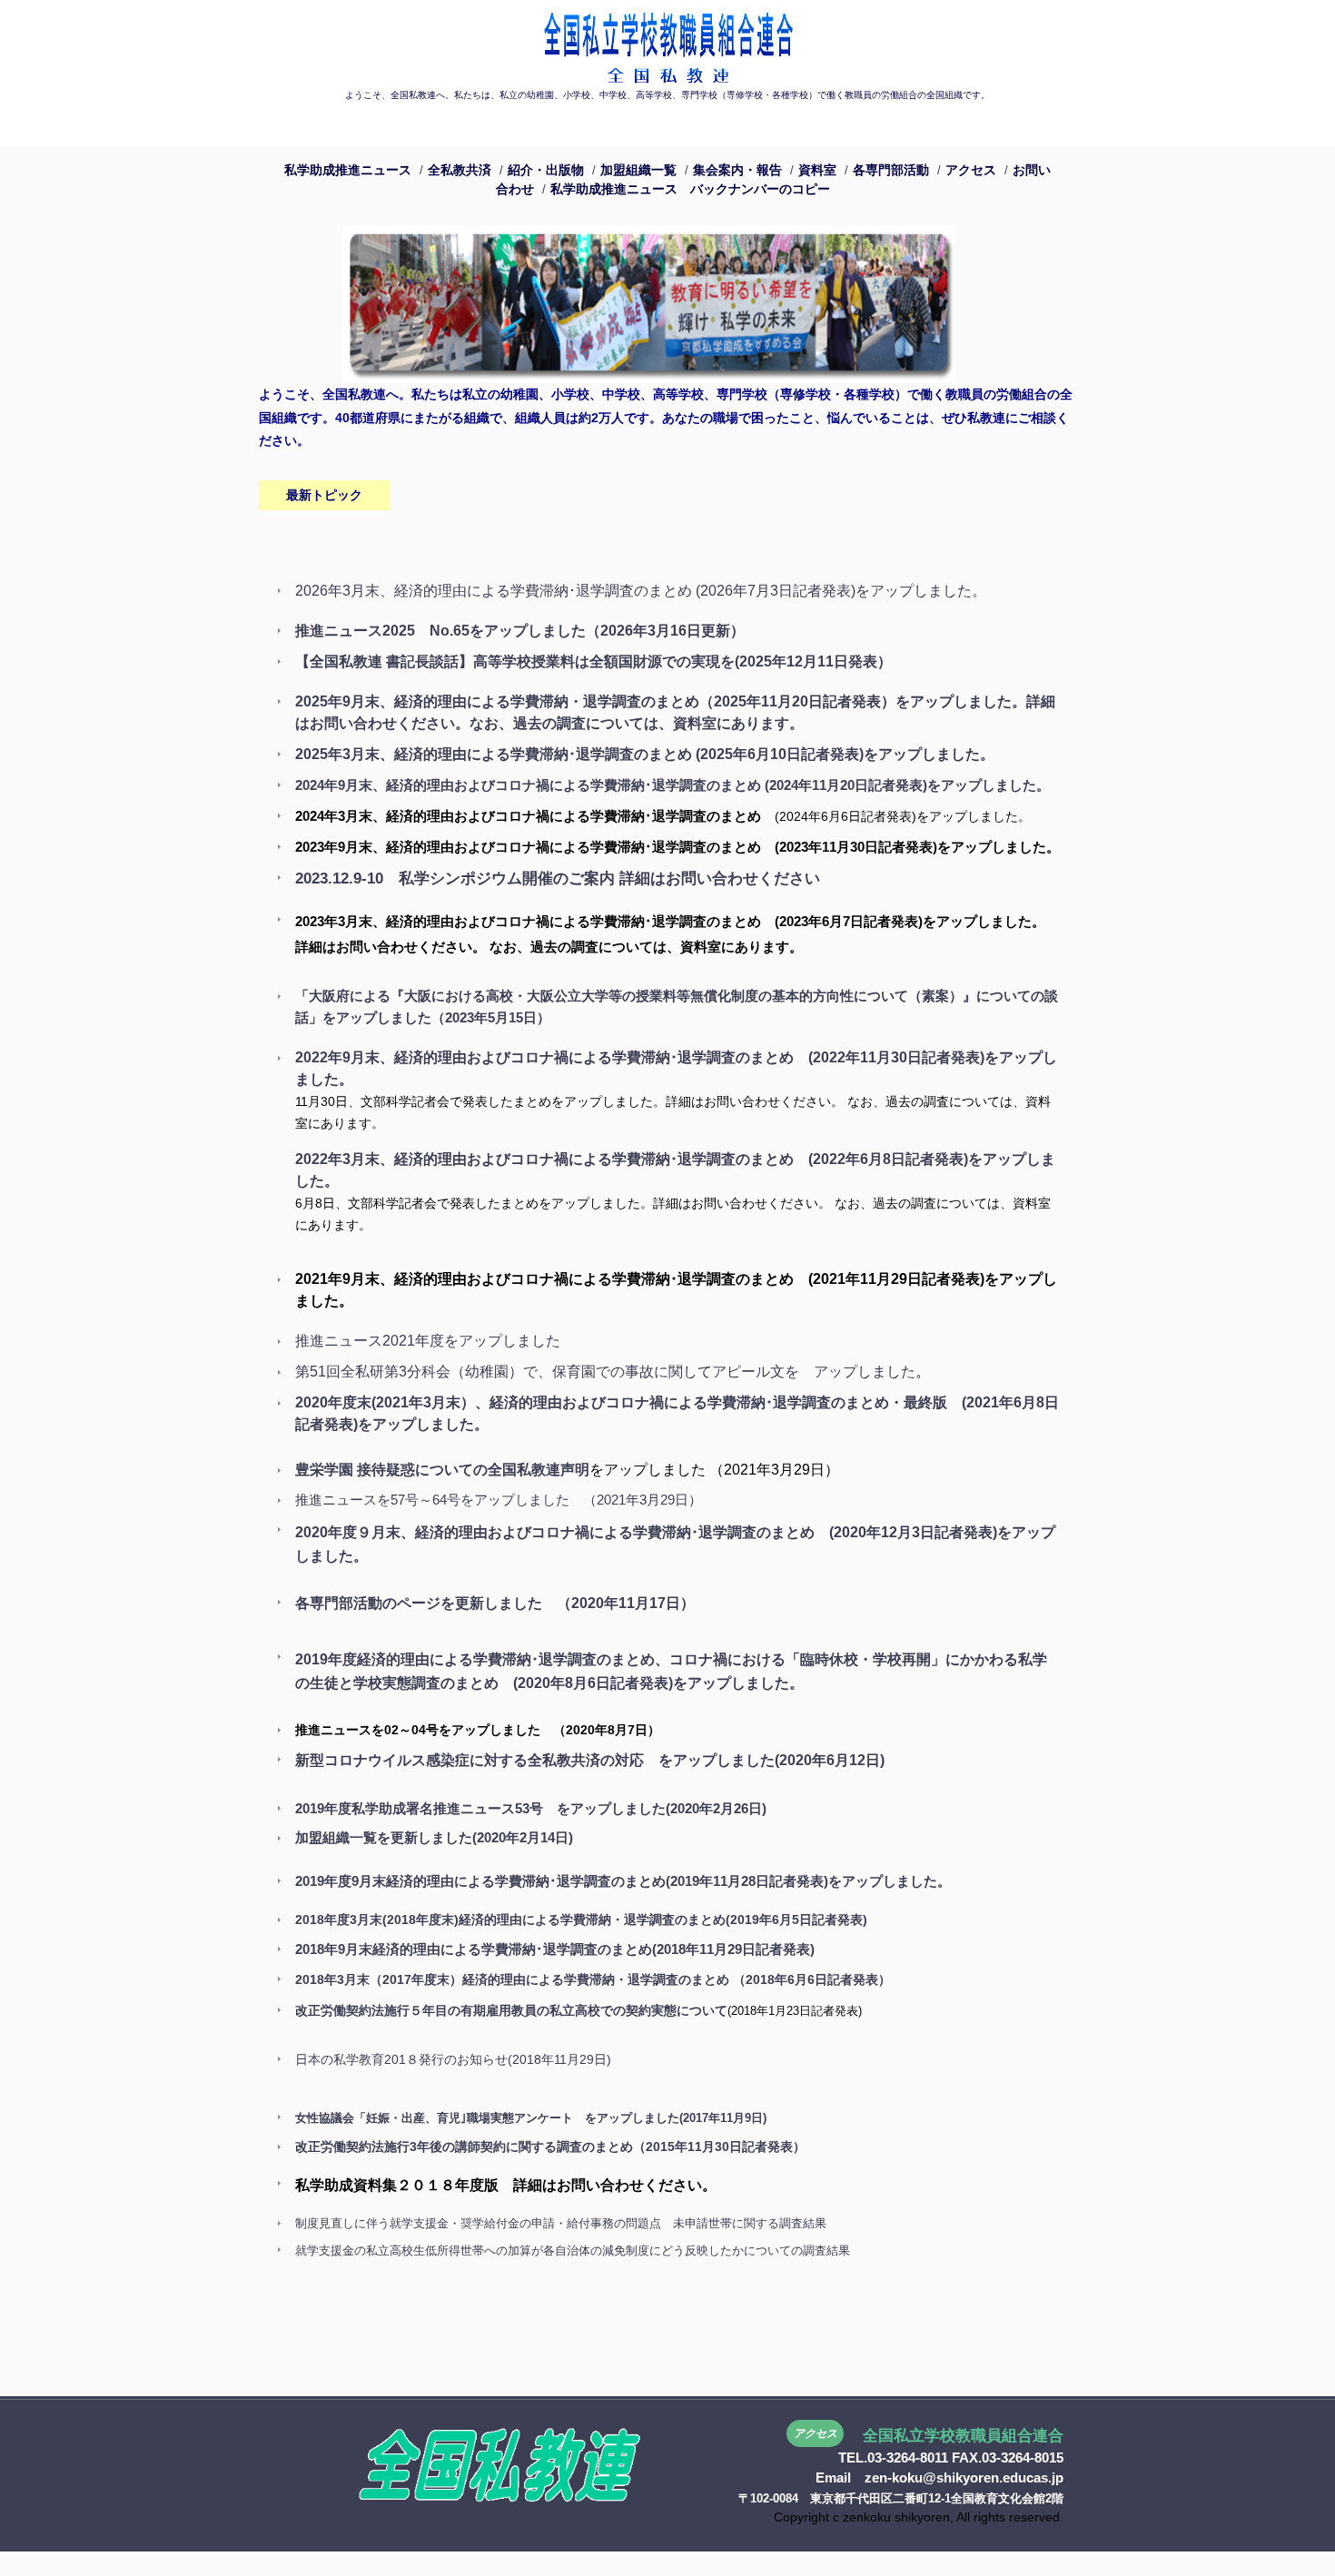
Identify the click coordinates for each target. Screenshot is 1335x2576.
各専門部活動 (891, 170)
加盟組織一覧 (638, 170)
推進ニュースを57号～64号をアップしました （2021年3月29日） (499, 1500)
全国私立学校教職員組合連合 (667, 43)
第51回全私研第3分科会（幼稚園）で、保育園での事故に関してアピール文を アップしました (605, 1372)
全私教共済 (460, 170)
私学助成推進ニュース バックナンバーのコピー (690, 189)
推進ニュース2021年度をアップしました (428, 1341)
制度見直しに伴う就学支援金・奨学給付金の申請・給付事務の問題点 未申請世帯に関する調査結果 (561, 2223)
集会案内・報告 (737, 170)
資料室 (817, 170)
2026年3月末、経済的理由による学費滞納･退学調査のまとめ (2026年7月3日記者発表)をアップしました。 (641, 591)
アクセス (971, 170)
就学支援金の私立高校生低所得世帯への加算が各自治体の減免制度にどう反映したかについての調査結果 (573, 2250)
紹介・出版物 (546, 170)
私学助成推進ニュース (348, 170)
